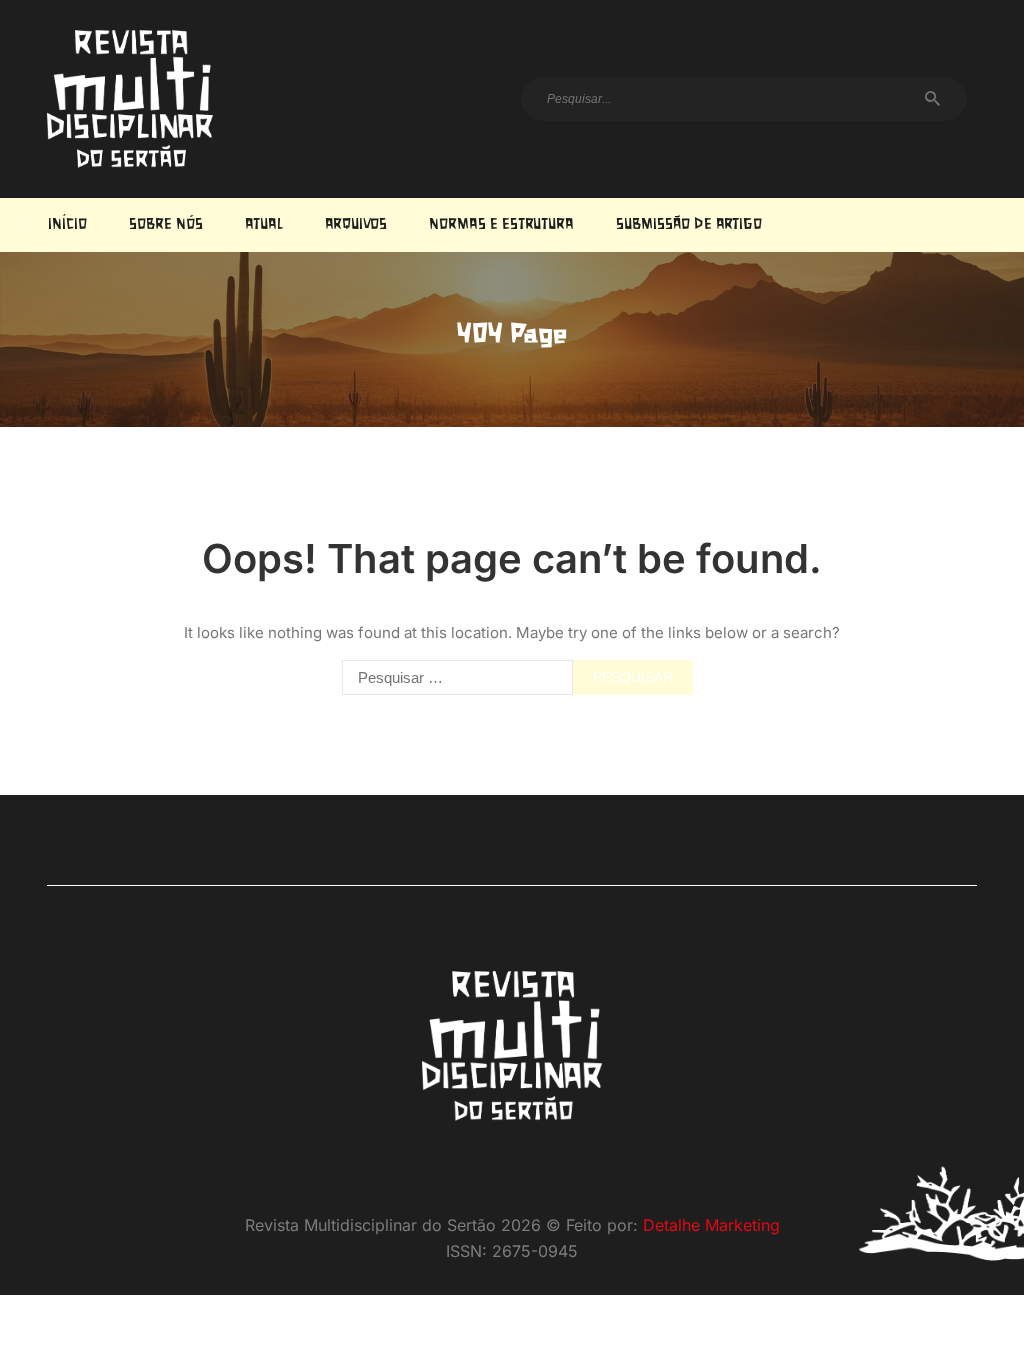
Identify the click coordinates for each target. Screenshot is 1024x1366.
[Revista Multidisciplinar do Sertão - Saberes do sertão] (130, 99)
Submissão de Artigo (689, 225)
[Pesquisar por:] (452, 677)
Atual (264, 225)
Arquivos (356, 225)
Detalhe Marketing (711, 1225)
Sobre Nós (166, 225)
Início (67, 225)
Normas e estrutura (501, 225)
